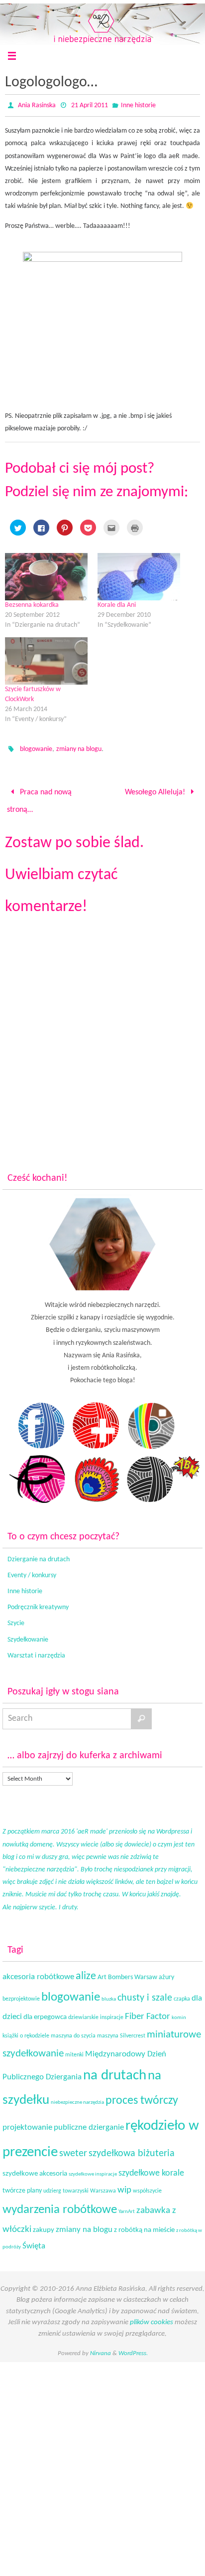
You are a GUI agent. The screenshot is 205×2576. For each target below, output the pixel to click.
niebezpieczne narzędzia (77, 2097)
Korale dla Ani (117, 605)
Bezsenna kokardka (32, 605)
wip (124, 2184)
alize (86, 1970)
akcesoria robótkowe (38, 1971)
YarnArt (127, 2206)
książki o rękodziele (26, 2030)
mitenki (74, 2049)
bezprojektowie (21, 1994)
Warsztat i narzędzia (36, 1650)
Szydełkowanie (28, 1634)
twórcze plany (22, 2185)
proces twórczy (142, 2095)
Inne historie (138, 105)
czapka (182, 1994)
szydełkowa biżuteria (132, 2148)
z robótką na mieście (144, 2224)
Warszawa (103, 2185)
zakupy (44, 2224)
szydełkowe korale (151, 2168)
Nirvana (101, 2348)
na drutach (115, 2070)
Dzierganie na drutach (39, 1554)
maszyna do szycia (73, 2030)
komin (179, 2012)
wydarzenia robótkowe (60, 2204)
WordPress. (133, 2348)
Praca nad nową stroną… (39, 798)
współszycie (147, 2185)
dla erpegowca (45, 2012)
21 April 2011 (90, 105)
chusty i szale (145, 1993)
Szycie (16, 1618)
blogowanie (36, 749)
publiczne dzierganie (89, 2122)
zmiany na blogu (79, 749)
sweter (73, 2148)
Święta (34, 2240)
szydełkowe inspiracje (93, 2169)
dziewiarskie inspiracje (96, 2012)
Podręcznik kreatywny (38, 1602)
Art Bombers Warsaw (127, 1971)
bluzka (109, 1994)
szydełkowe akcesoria (35, 2168)
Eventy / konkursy (32, 1569)
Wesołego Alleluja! (156, 791)
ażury (166, 1971)
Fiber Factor (148, 2011)
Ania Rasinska (37, 105)
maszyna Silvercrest (121, 2030)
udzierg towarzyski (66, 2185)
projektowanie (27, 2121)
